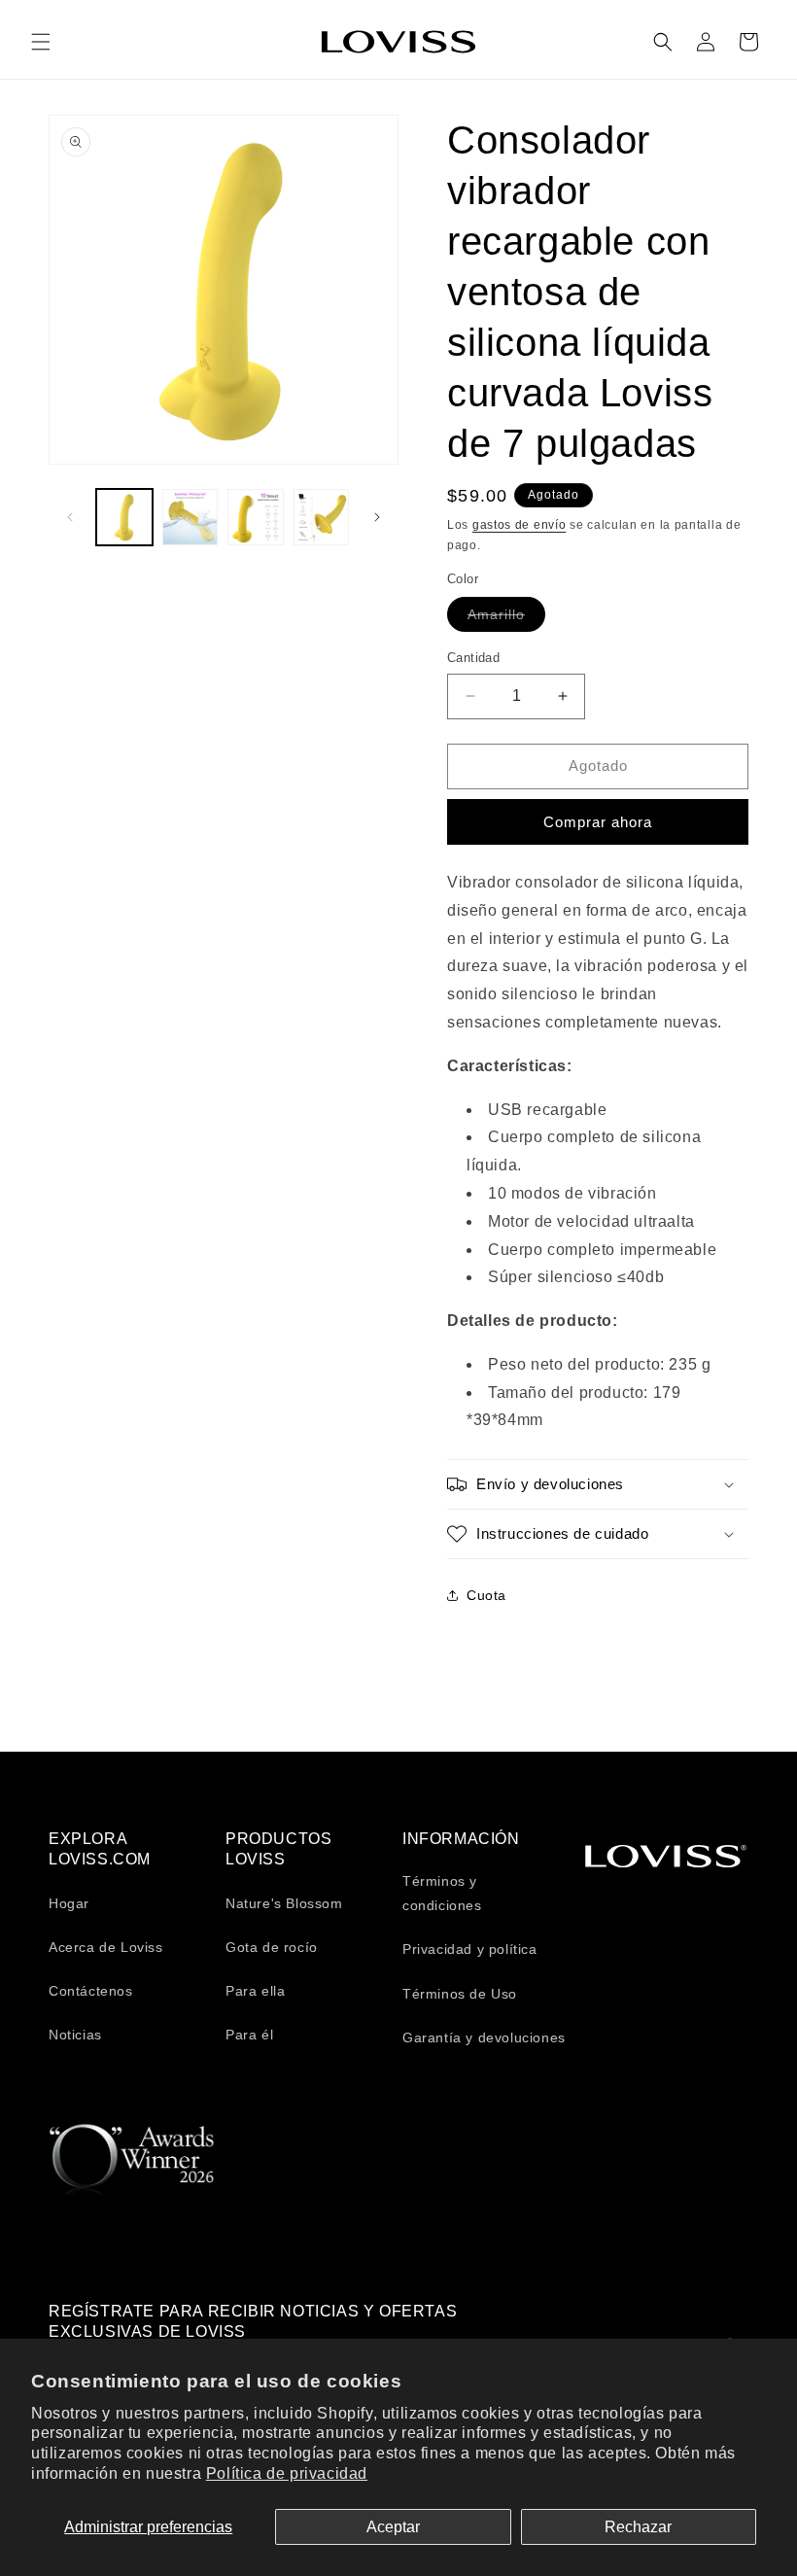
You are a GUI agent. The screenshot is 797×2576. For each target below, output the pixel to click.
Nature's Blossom (284, 1903)
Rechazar (638, 2527)
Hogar (69, 1903)
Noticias (75, 2035)
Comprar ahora (598, 822)
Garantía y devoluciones (484, 2037)
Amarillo (506, 619)
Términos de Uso (460, 1994)
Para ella (255, 1991)
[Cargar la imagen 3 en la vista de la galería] (256, 517)
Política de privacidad (287, 2473)
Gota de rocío (272, 1947)
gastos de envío (520, 525)
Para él (249, 2035)
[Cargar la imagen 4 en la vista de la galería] (322, 517)
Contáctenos (91, 1991)
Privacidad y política (470, 1949)
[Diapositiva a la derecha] (377, 517)
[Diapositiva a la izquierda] (70, 517)
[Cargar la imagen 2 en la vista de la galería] (191, 517)
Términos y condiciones (442, 1893)
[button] (41, 42)
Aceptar (393, 2527)
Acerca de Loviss (106, 1947)
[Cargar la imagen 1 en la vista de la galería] (124, 517)
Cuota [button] (486, 1595)
